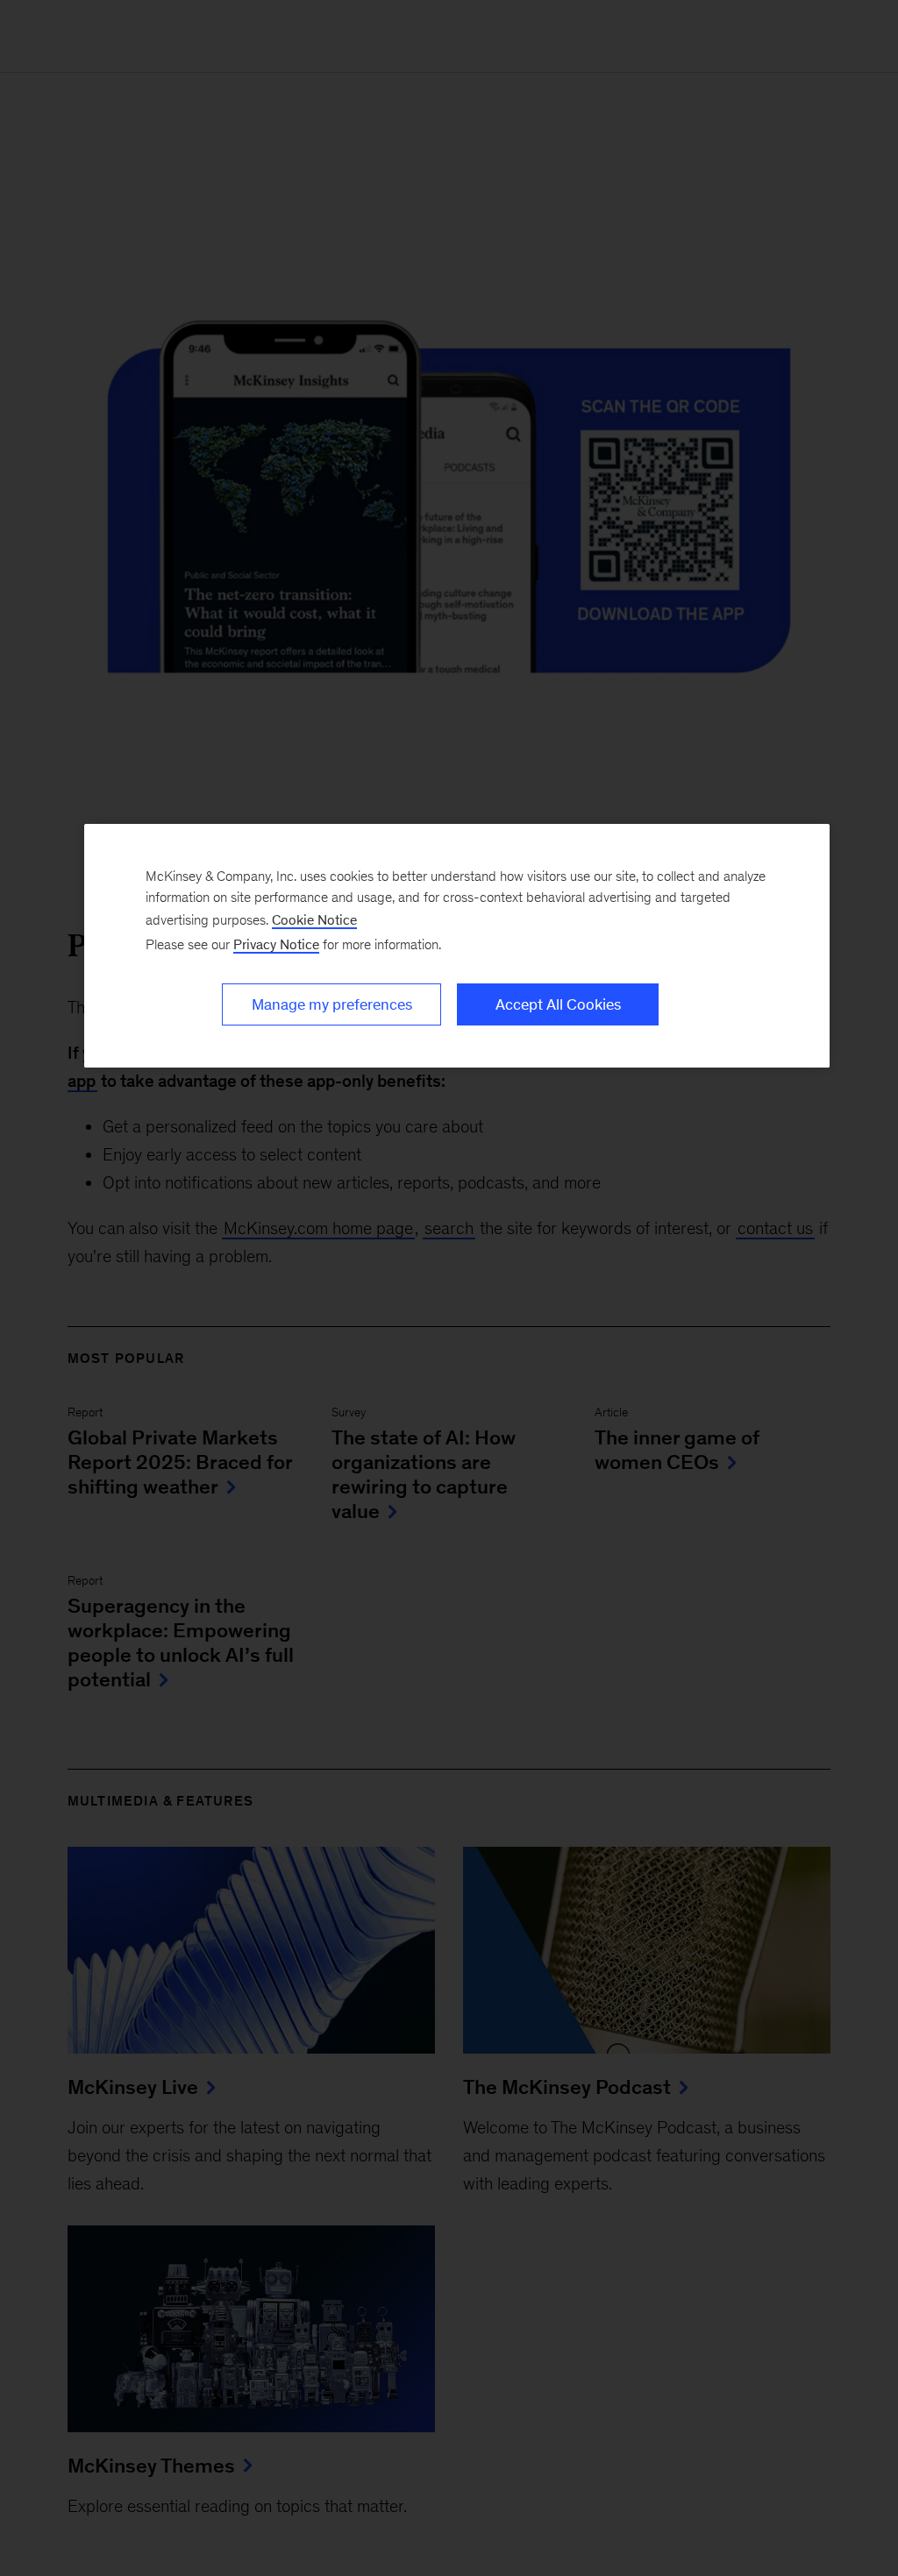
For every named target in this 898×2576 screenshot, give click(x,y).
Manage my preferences (332, 1004)
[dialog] (457, 946)
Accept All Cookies (558, 1004)
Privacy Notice (276, 944)
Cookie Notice (314, 920)
